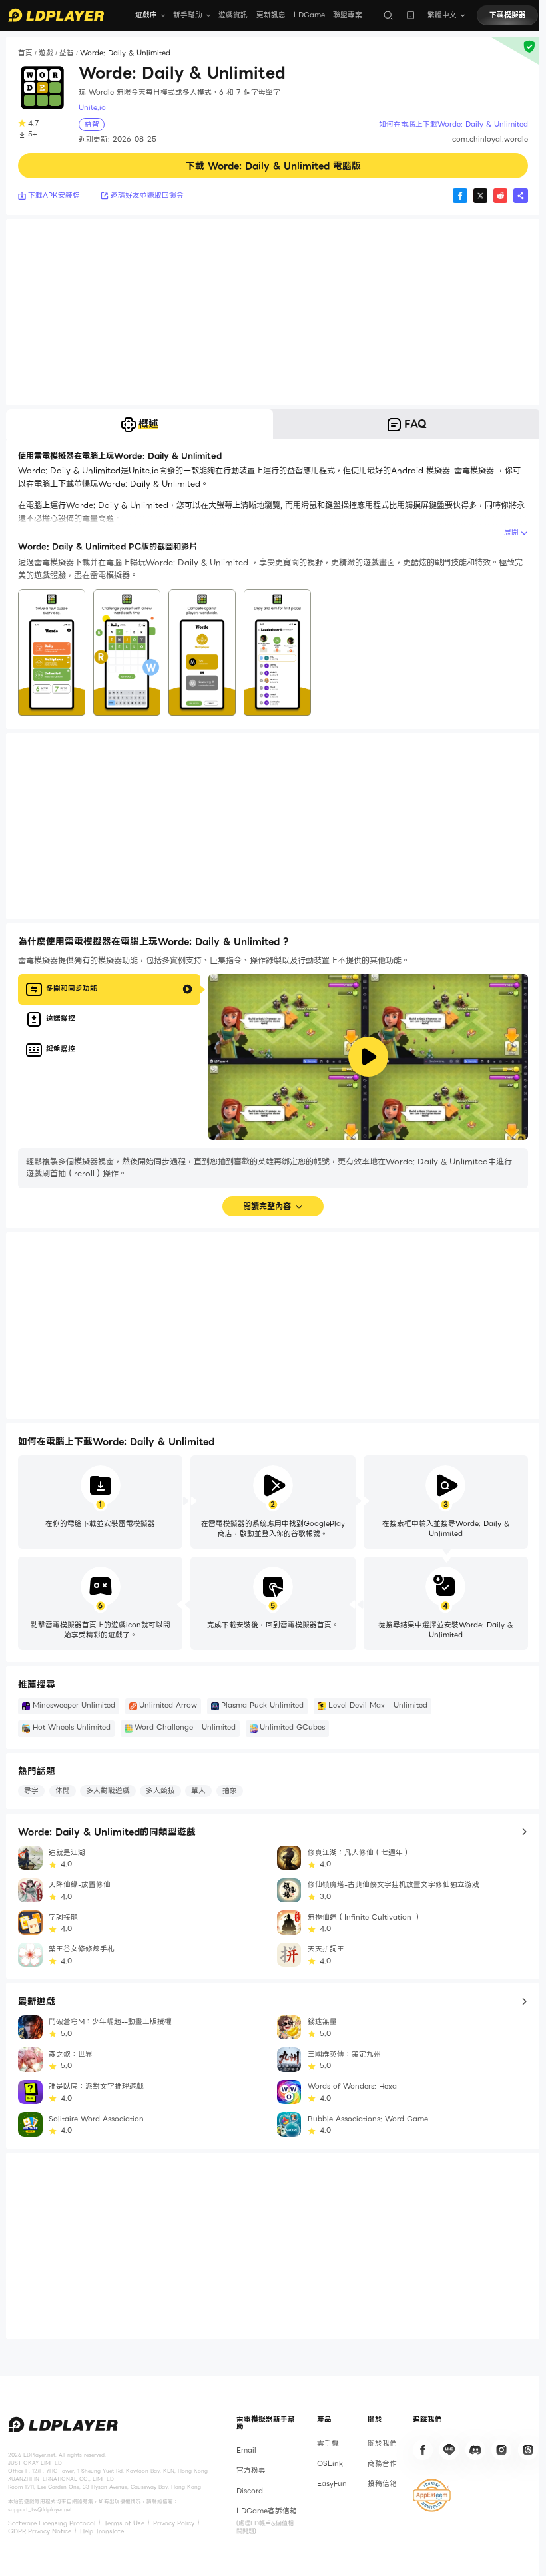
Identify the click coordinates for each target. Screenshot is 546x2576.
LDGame (309, 15)
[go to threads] (528, 2449)
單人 (198, 1791)
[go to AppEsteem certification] (432, 2495)
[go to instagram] (501, 2449)
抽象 (230, 1791)
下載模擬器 (508, 15)
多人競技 (160, 1791)
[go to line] (449, 2449)
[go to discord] (475, 2449)
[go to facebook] (423, 2449)
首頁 (25, 53)
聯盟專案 (348, 15)
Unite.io (92, 108)
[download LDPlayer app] (410, 15)
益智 (67, 53)
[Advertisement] (273, 312)
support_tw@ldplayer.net (40, 2509)
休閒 (63, 1791)
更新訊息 (271, 15)
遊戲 (46, 53)
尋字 (31, 1791)
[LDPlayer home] (56, 15)
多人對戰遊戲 (108, 1791)
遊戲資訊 (233, 15)
